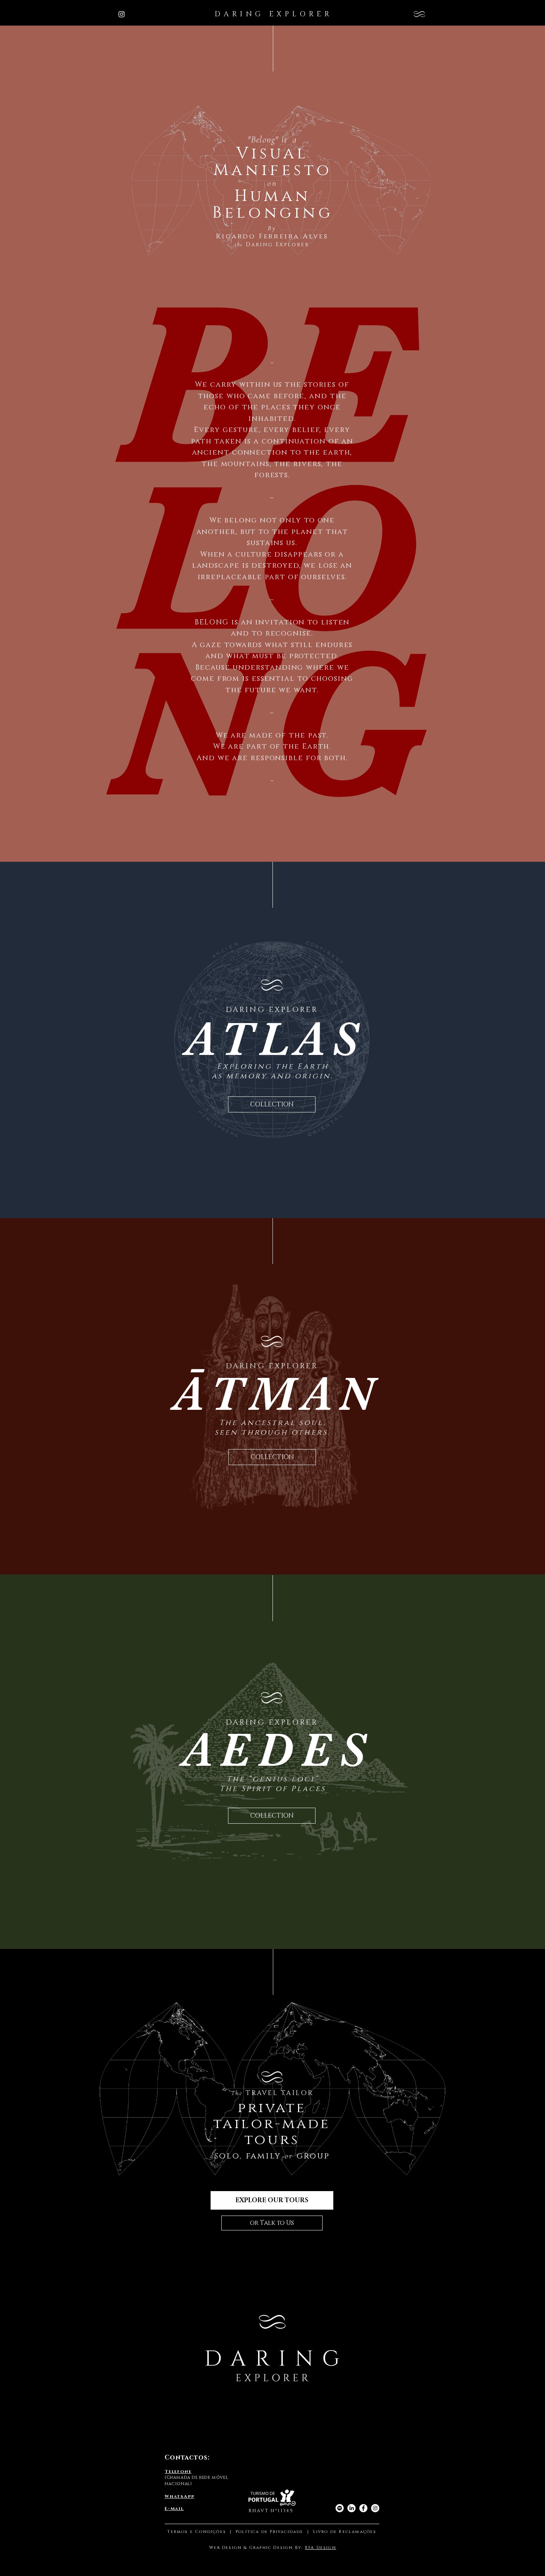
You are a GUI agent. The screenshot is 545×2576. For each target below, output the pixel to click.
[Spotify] (340, 2508)
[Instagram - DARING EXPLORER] (122, 14)
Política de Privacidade (271, 2532)
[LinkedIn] (351, 2508)
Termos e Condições (197, 2532)
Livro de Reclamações (345, 2532)
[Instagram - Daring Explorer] (375, 2508)
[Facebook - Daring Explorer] (363, 2508)
